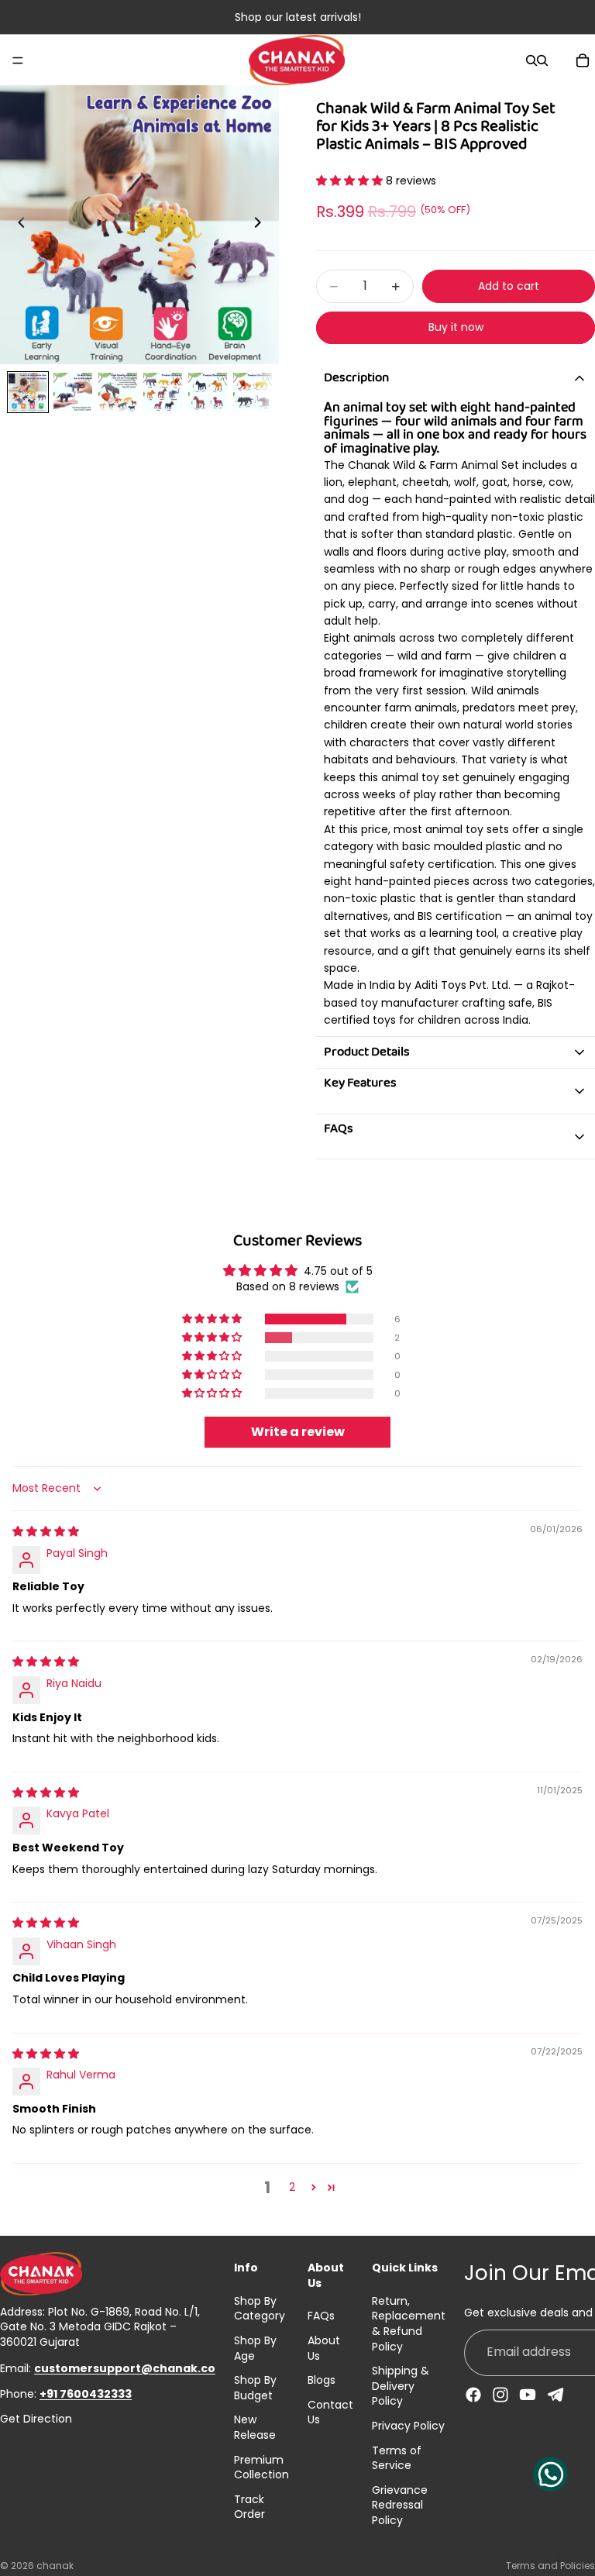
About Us (324, 2348)
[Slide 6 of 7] (253, 392)
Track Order (249, 2507)
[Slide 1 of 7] (28, 392)
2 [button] (292, 2187)
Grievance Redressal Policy (400, 2505)
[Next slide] (262, 225)
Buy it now (456, 327)
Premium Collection (261, 2468)
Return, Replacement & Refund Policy (409, 2324)
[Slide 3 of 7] (118, 392)
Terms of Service (397, 2458)
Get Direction (36, 2419)
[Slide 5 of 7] (208, 392)
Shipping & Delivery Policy (401, 2386)
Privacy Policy (408, 2426)
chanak (55, 2566)
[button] (351, 181)
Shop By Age (255, 2348)
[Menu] (18, 60)
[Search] (531, 60)
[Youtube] (528, 2395)
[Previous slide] (17, 225)
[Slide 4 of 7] (163, 392)
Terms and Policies (550, 2566)
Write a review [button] (298, 1432)
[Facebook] (473, 2395)
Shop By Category (260, 2309)
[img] (46, 1531)
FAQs (321, 2316)
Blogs (322, 2380)
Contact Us (330, 2412)
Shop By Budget (255, 2388)
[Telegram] (555, 2395)
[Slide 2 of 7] (73, 392)
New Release (255, 2427)
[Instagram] (500, 2395)
